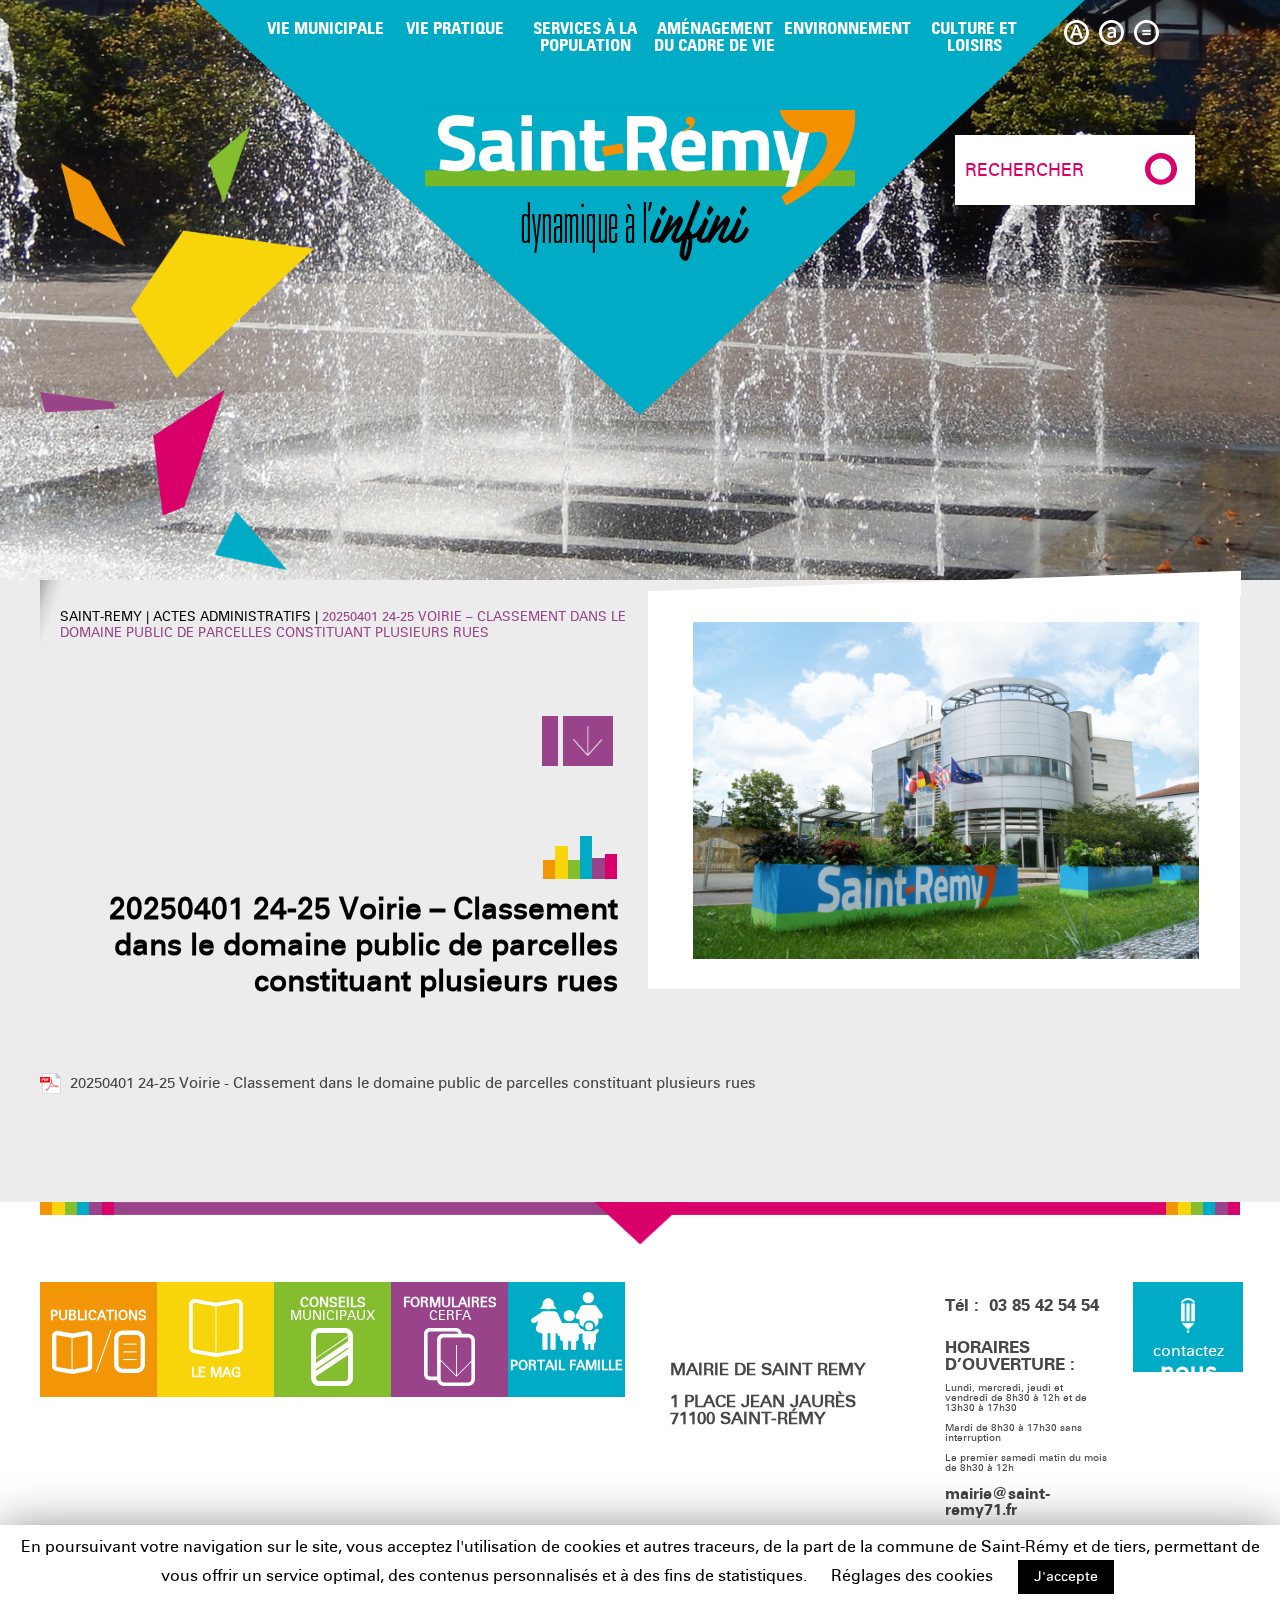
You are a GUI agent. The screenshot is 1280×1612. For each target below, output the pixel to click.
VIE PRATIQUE (455, 28)
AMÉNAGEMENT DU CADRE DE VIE (714, 36)
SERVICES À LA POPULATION (585, 36)
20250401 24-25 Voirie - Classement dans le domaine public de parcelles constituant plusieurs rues (413, 1083)
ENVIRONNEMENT (847, 28)
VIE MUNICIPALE (325, 28)
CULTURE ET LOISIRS (974, 36)
